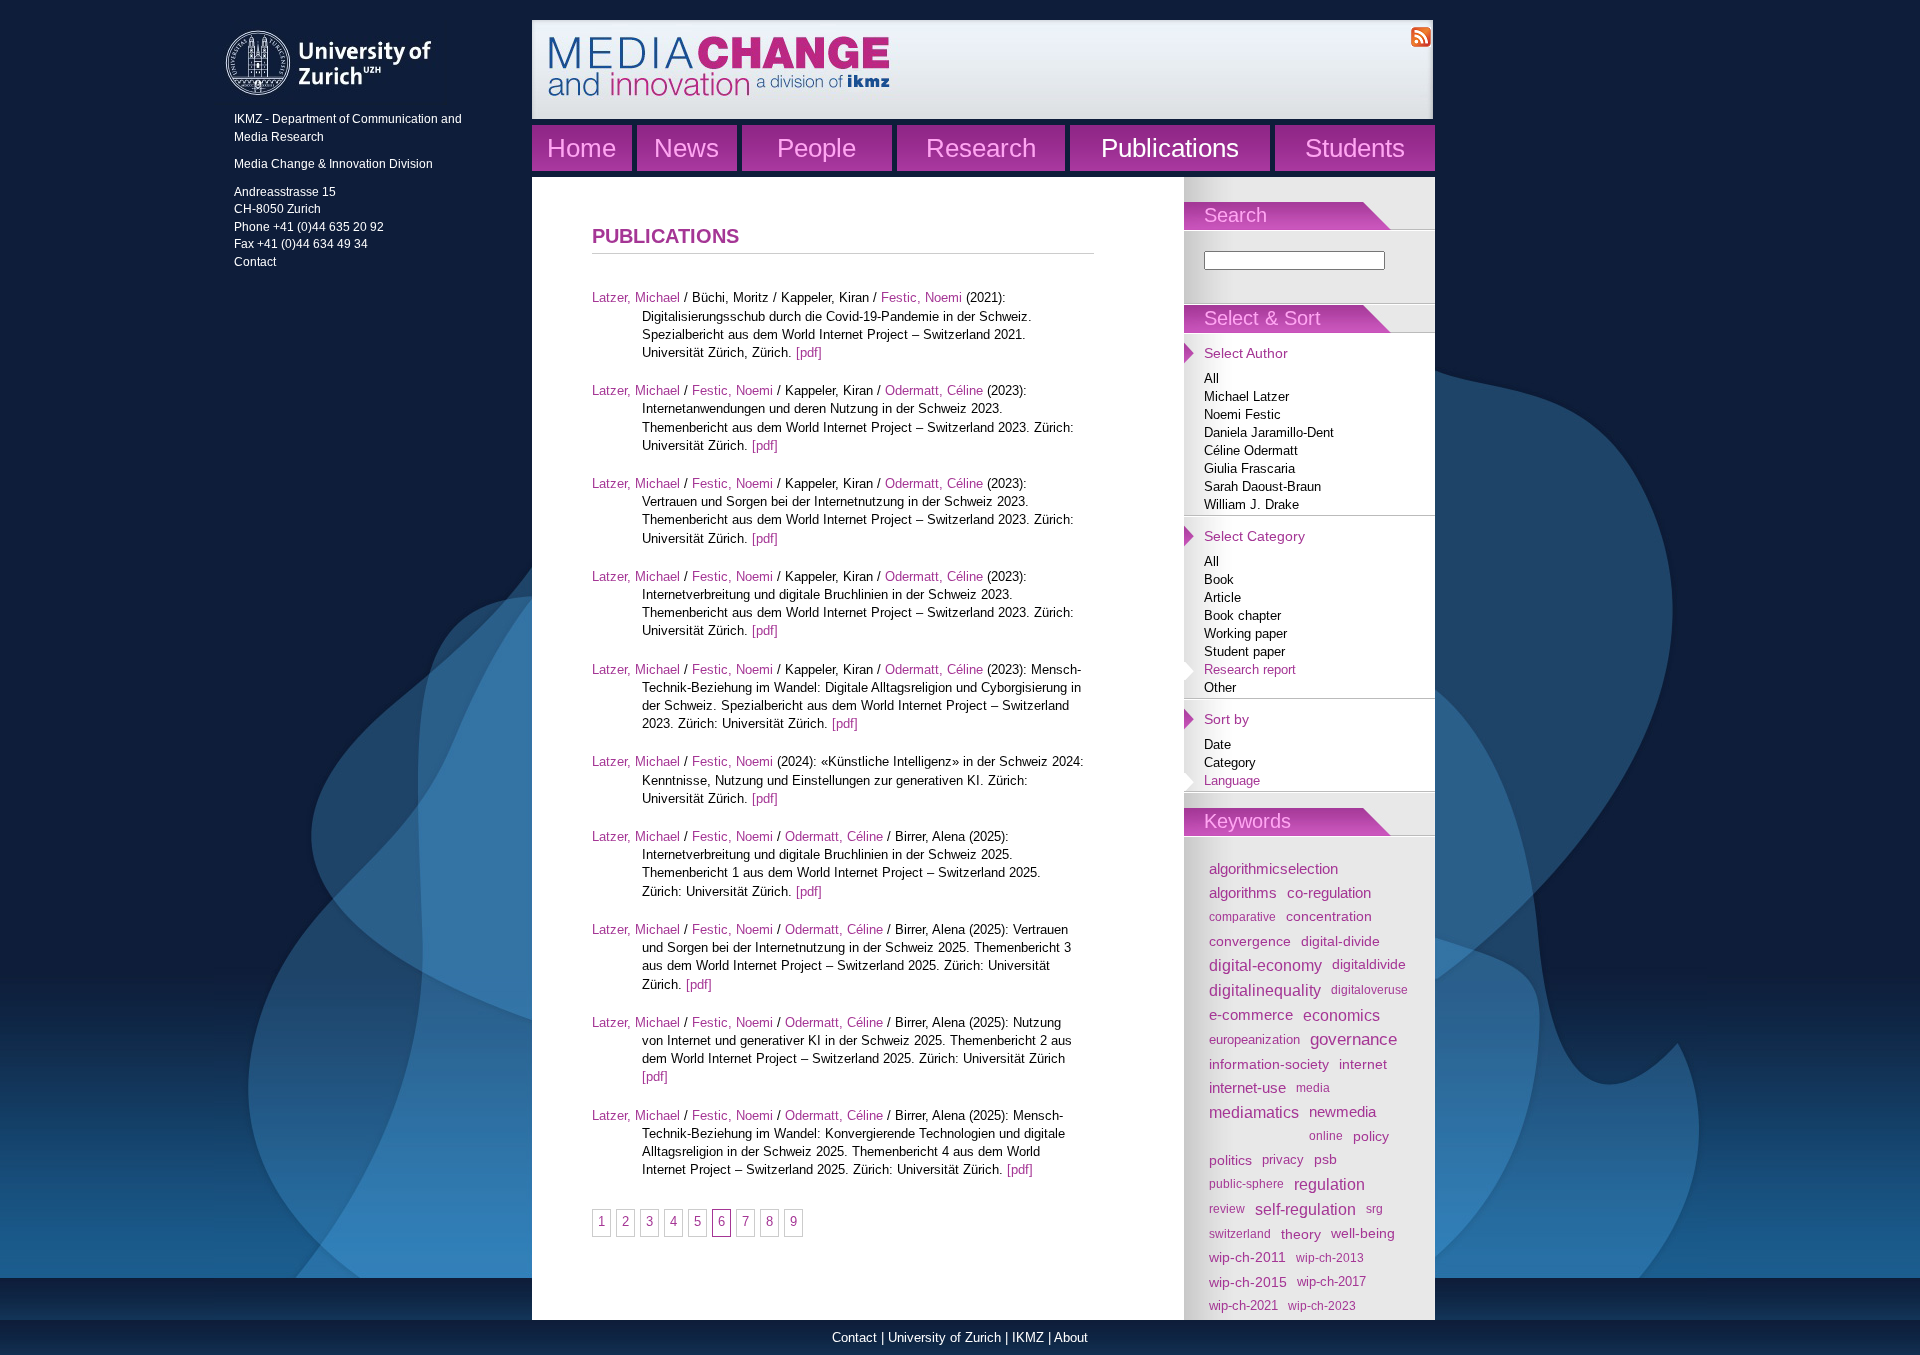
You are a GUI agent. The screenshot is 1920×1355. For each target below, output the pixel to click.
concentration (1329, 916)
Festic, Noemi (921, 297)
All (1211, 378)
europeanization (1254, 1040)
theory (1301, 1234)
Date (1217, 744)
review (1227, 1208)
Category (1230, 762)
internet (1363, 1064)
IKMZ (1028, 1337)
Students (1355, 148)
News (686, 148)
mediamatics (1254, 1112)
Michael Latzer (1246, 396)
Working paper (1245, 633)
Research (981, 148)
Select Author (1246, 353)
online (1326, 1135)
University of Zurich (944, 1337)
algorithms (1243, 892)
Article (1222, 597)
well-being (1363, 1233)
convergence (1250, 941)
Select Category (1254, 536)
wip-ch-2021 (1243, 1306)
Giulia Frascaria (1249, 468)
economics (1341, 1015)
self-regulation (1305, 1209)
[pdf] (809, 352)
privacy (1283, 1160)
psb (1325, 1159)
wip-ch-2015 (1248, 1282)
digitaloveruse (1369, 989)
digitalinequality (1265, 990)
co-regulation (1329, 892)
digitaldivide (1369, 964)
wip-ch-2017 (1331, 1282)
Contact (255, 261)
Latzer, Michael (636, 297)
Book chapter (1242, 615)
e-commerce (1251, 1014)
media (1313, 1087)
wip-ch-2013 (1330, 1257)
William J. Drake (1251, 504)
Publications (1170, 148)
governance (1353, 1039)
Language (1232, 780)
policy (1371, 1136)
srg (1374, 1208)
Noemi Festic (1242, 414)
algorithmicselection (1273, 868)
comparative (1242, 916)
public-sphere (1246, 1183)
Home (581, 148)
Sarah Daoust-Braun (1262, 486)
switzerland (1240, 1233)
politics (1230, 1160)
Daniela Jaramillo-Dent (1269, 432)
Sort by (1226, 719)
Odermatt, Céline (934, 390)
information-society (1269, 1064)
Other (1220, 687)
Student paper (1244, 651)
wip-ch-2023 (1322, 1305)
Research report (1250, 669)
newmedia (1342, 1111)
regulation (1329, 1184)
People (816, 148)
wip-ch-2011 (1247, 1257)
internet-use (1247, 1087)
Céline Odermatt (1251, 450)
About (1071, 1337)
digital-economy (1265, 965)
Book (1219, 579)
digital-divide (1340, 941)
